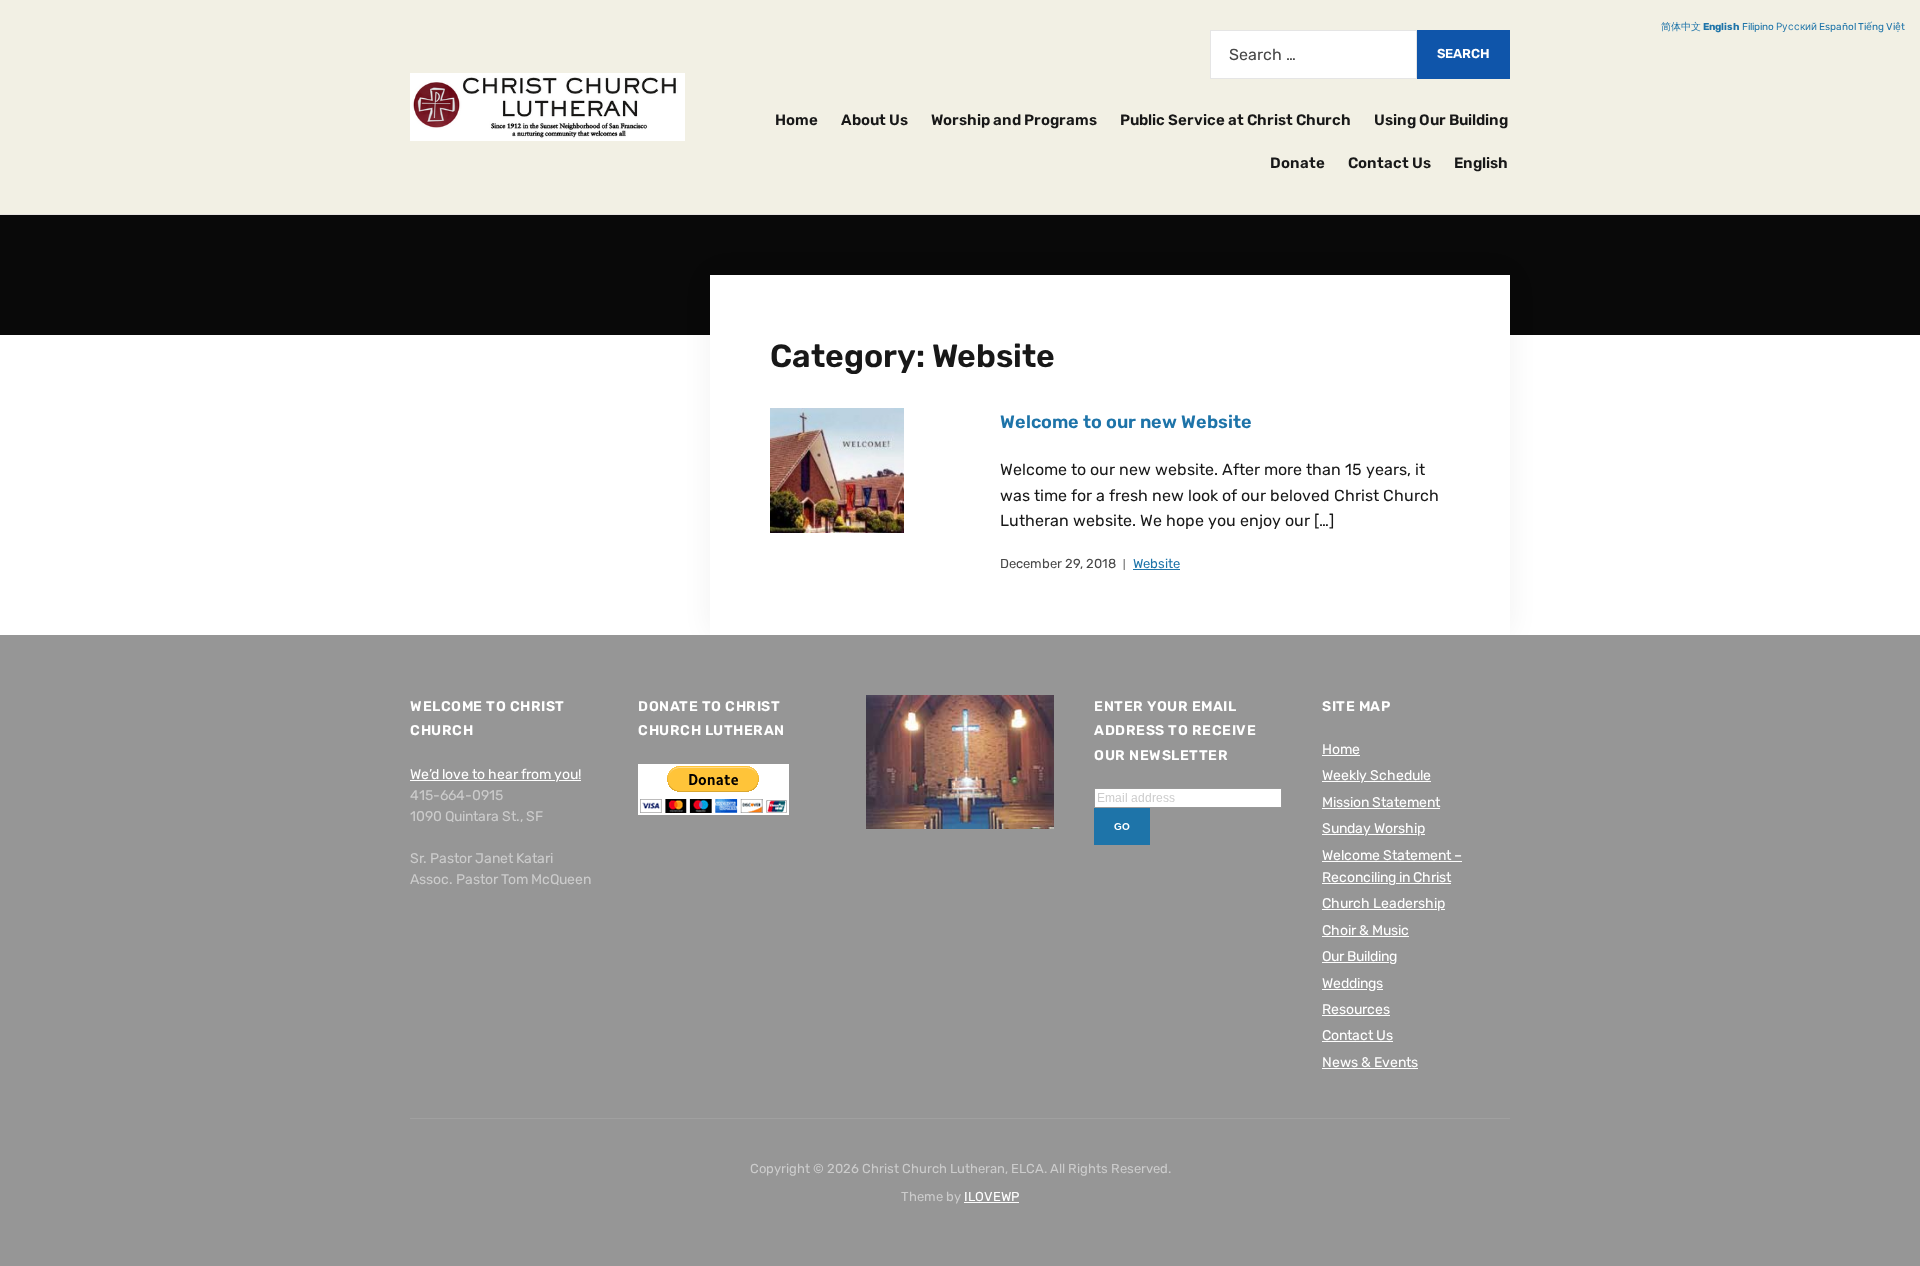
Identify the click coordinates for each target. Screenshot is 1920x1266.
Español (1837, 27)
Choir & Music (1365, 930)
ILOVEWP (991, 1196)
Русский (1796, 27)
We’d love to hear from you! (495, 774)
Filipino (1758, 27)
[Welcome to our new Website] (837, 469)
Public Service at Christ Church (1235, 120)
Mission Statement (1381, 802)
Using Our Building (1441, 120)
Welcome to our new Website (1126, 422)
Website (1156, 563)
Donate (1297, 163)
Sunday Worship (1373, 828)
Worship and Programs (1014, 120)
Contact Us (1389, 163)
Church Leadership (1383, 903)
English (1481, 163)
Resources (1356, 1009)
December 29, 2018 (1058, 563)
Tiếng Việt (1881, 27)
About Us (874, 120)
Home (796, 120)
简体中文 (1681, 27)
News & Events (1370, 1062)
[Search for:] (1313, 54)
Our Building (1359, 956)
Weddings (1352, 983)
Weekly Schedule (1376, 775)
